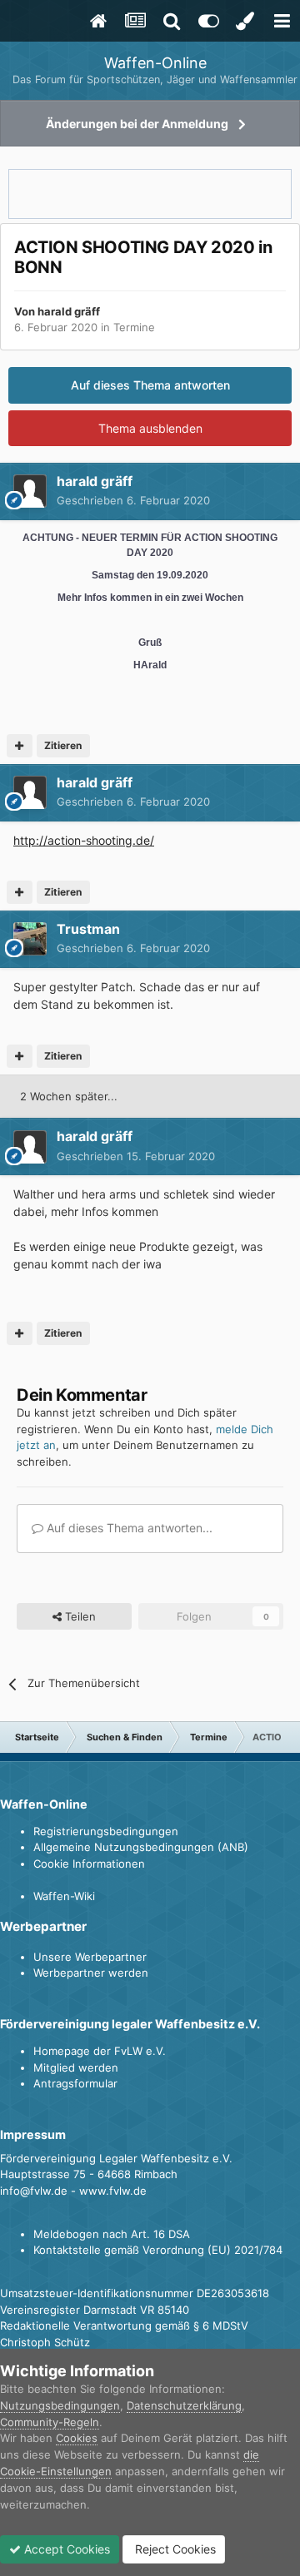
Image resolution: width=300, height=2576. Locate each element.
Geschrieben (133, 500)
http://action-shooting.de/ (84, 840)
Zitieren (63, 745)
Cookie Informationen (89, 1864)
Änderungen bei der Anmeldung (137, 124)
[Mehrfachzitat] (20, 746)
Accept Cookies (65, 2549)
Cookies (77, 2438)
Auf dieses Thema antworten (150, 385)
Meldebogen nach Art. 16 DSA (112, 2234)
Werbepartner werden (91, 1973)
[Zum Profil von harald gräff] (30, 491)
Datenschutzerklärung (184, 2405)
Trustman (88, 929)
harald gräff (69, 311)
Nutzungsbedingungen (60, 2405)
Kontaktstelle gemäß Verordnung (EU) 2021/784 (158, 2250)
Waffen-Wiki (64, 1896)
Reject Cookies (174, 2549)
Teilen (79, 1616)
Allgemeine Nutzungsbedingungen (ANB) (141, 1847)
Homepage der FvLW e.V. (100, 2051)
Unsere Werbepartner (90, 1957)
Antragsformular (75, 2083)
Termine (134, 327)
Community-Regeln (50, 2422)
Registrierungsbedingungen (106, 1831)
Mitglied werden (76, 2067)
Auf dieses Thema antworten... (128, 1528)
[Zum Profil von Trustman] (30, 939)
